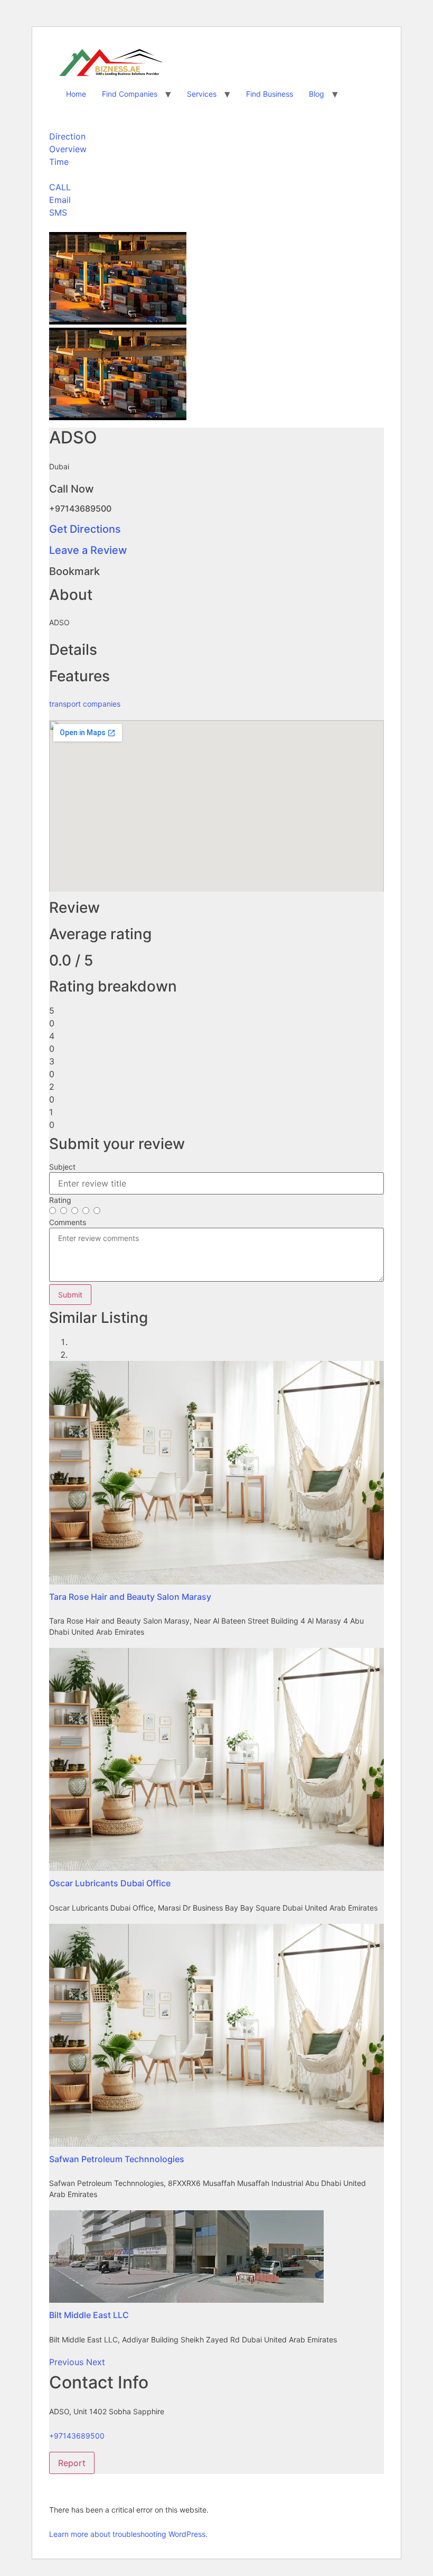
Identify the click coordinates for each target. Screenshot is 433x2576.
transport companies (85, 704)
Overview (68, 149)
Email (60, 200)
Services (202, 94)
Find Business (270, 94)
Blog (317, 94)
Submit (70, 1295)
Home (76, 94)
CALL (60, 187)
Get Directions (85, 529)
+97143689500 (77, 2436)
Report (72, 2463)
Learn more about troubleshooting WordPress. (128, 2534)
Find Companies (130, 94)
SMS (58, 212)
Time (59, 162)
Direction (67, 136)
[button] (68, 2362)
